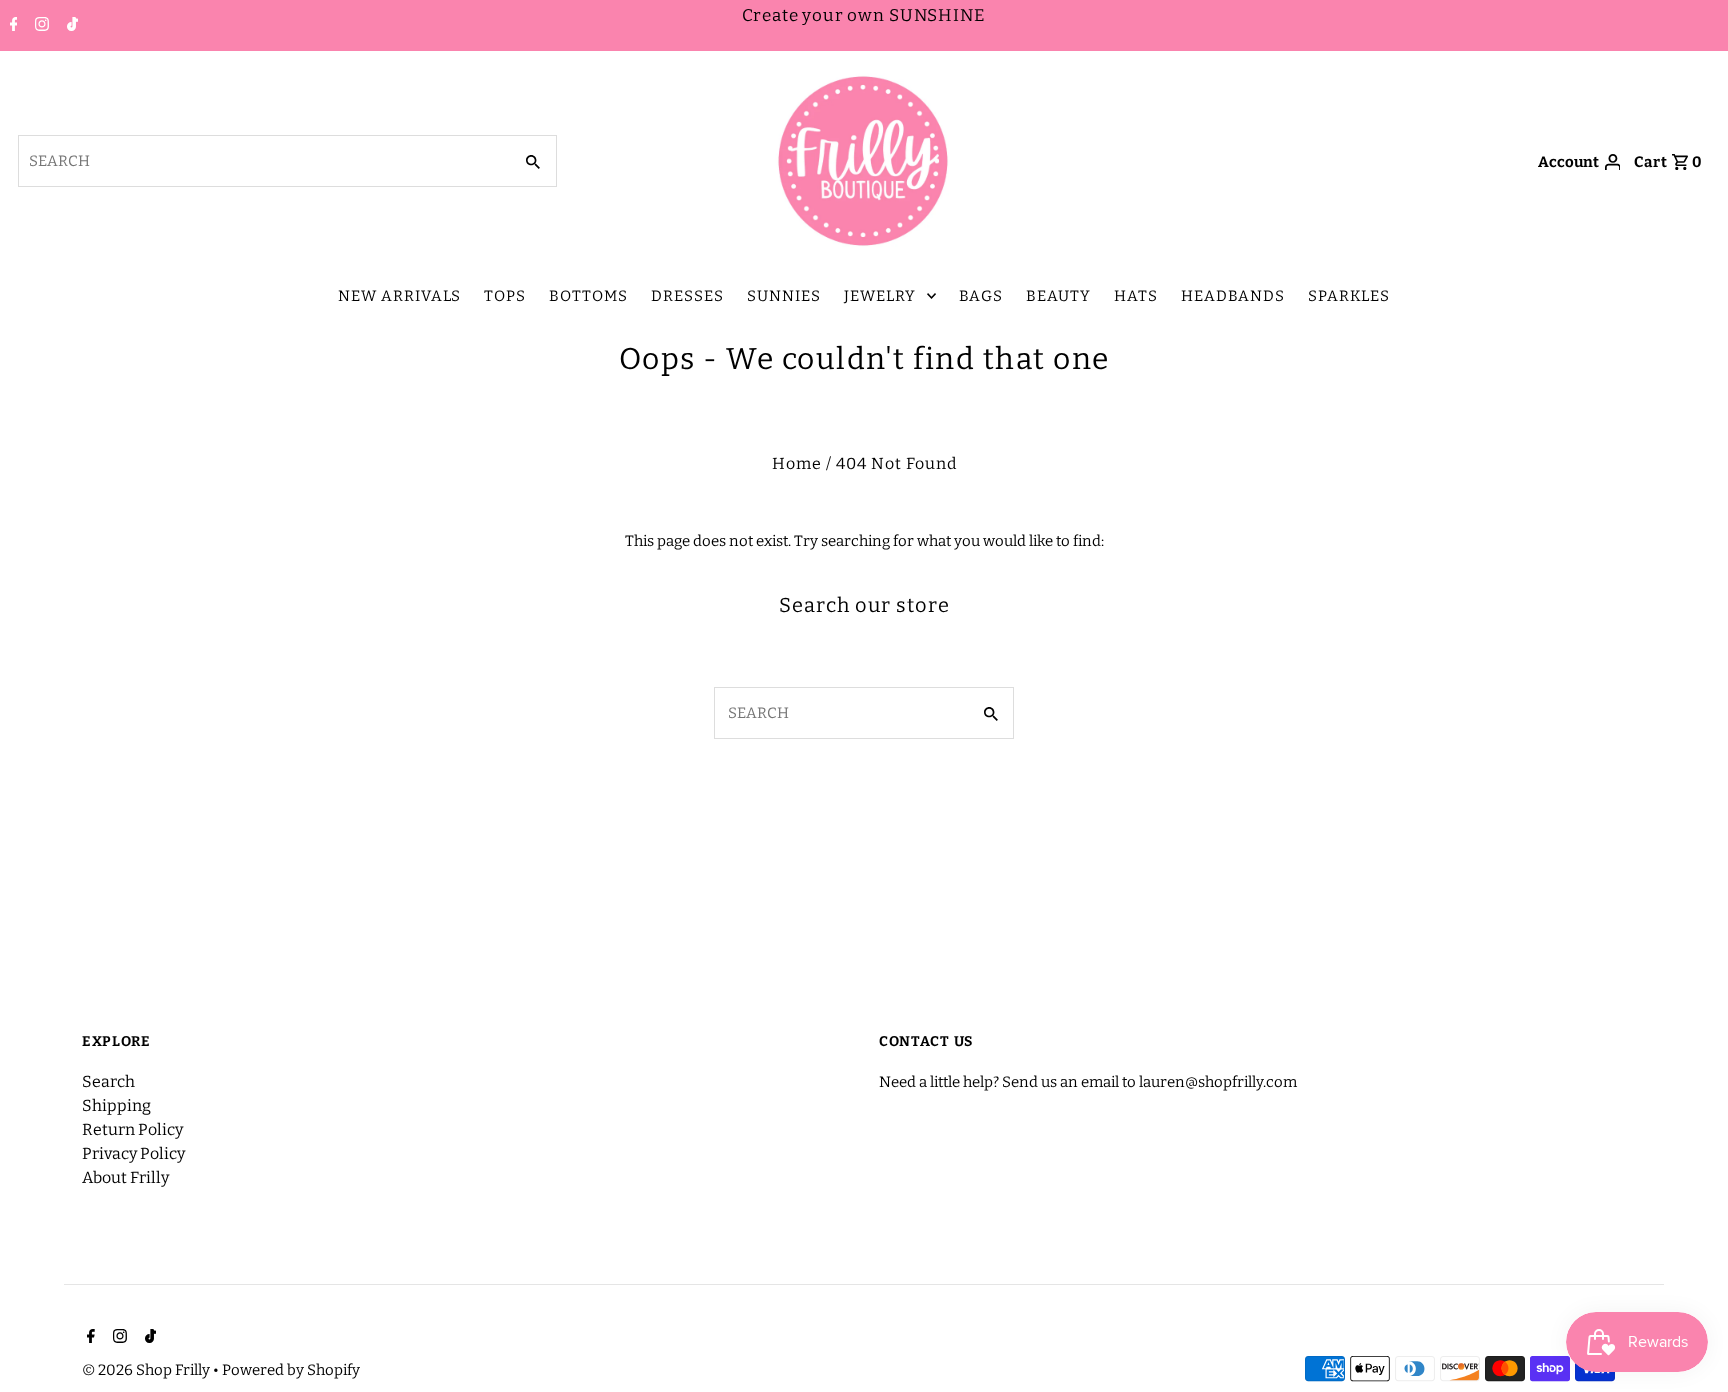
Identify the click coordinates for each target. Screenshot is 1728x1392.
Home (797, 463)
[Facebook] (11, 26)
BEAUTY (1058, 296)
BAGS (981, 296)
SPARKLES (1349, 296)
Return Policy (132, 1129)
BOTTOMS (588, 296)
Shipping (116, 1105)
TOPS (505, 296)
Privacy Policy (133, 1153)
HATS (1136, 296)
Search (108, 1081)
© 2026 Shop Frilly (147, 1370)
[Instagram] (39, 26)
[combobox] (263, 161)
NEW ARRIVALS (399, 296)
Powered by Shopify (291, 1370)
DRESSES (687, 296)
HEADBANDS (1233, 296)
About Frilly (125, 1177)
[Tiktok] (70, 26)
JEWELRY (880, 296)
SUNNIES (784, 296)
